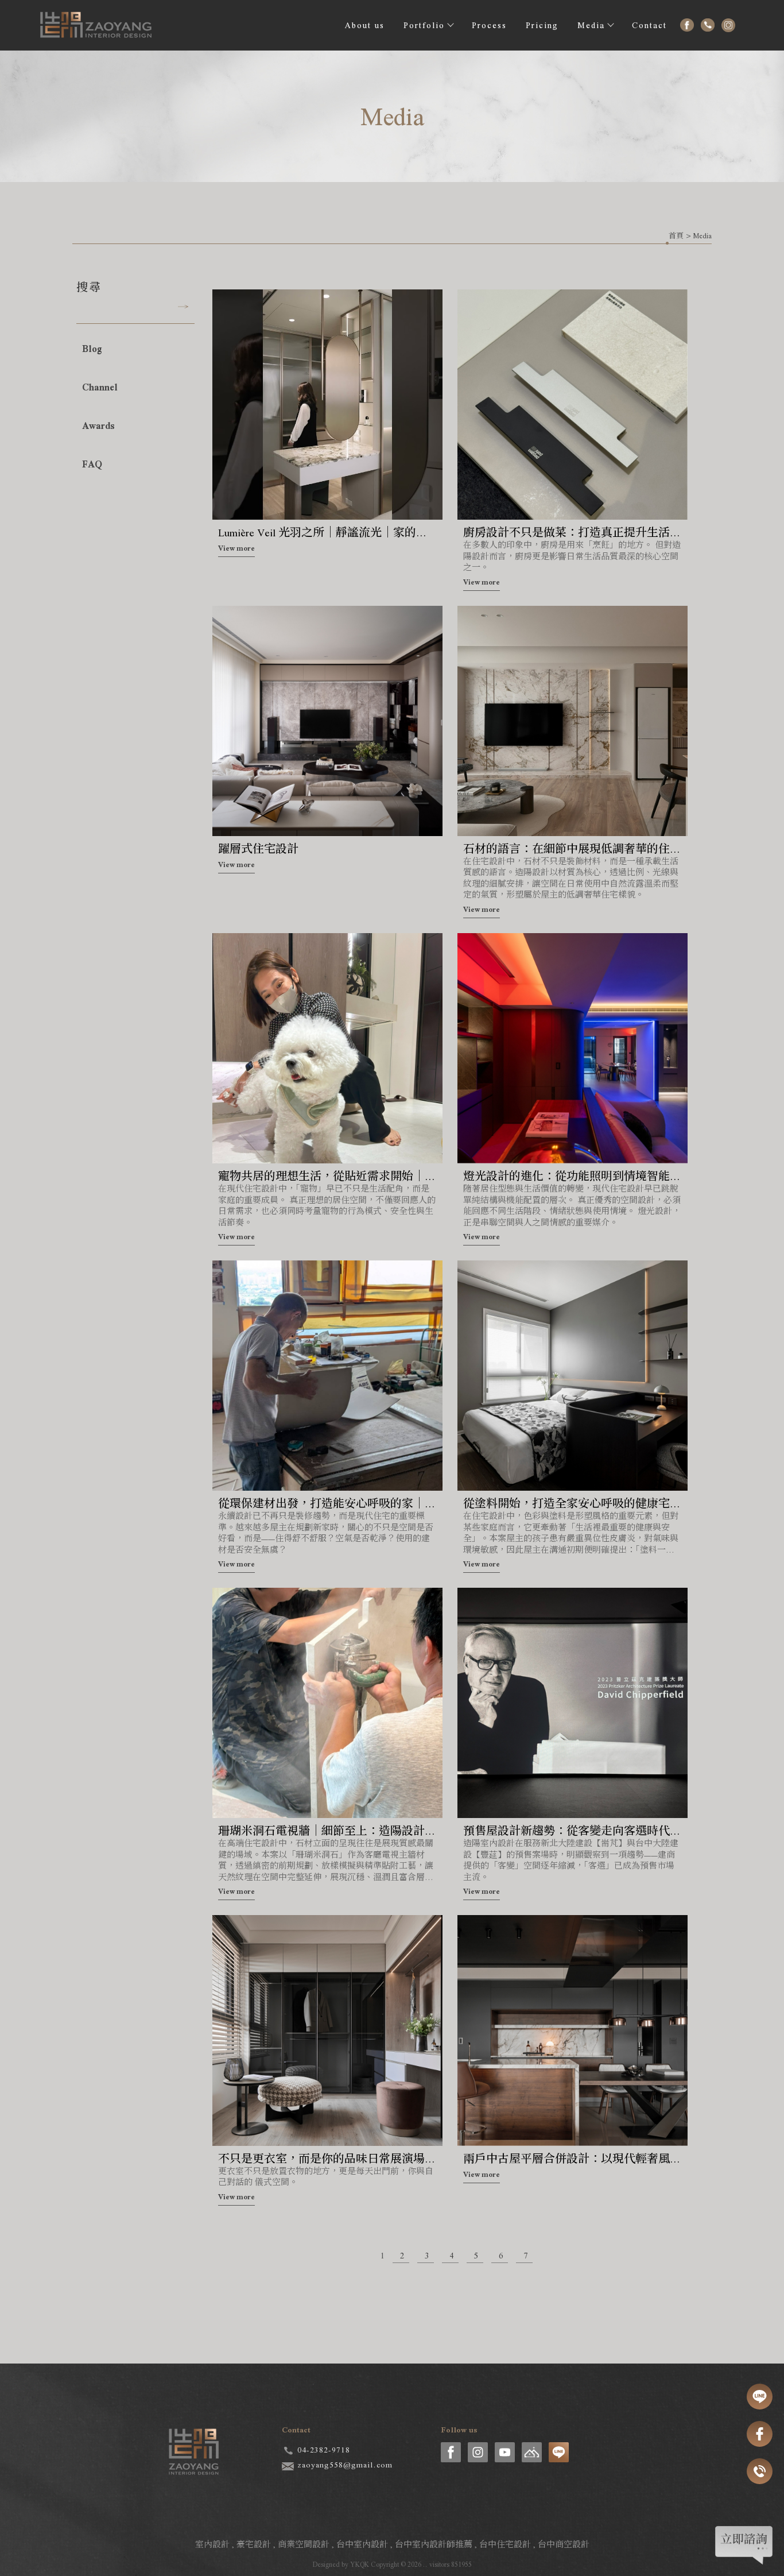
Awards (98, 426)
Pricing (542, 25)
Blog (92, 349)
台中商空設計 (564, 2544)
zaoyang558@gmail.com (345, 2465)
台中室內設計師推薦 (434, 2544)
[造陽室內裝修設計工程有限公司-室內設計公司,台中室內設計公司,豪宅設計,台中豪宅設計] (96, 28)
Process (489, 25)
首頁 (676, 236)
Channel (100, 387)
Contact (649, 25)
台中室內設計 (362, 2544)
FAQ (92, 464)
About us (365, 25)
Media (591, 25)
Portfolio (424, 25)
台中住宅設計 (505, 2544)
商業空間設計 (304, 2544)
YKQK (360, 2565)
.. (425, 2565)
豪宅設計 (254, 2544)
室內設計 (212, 2544)
